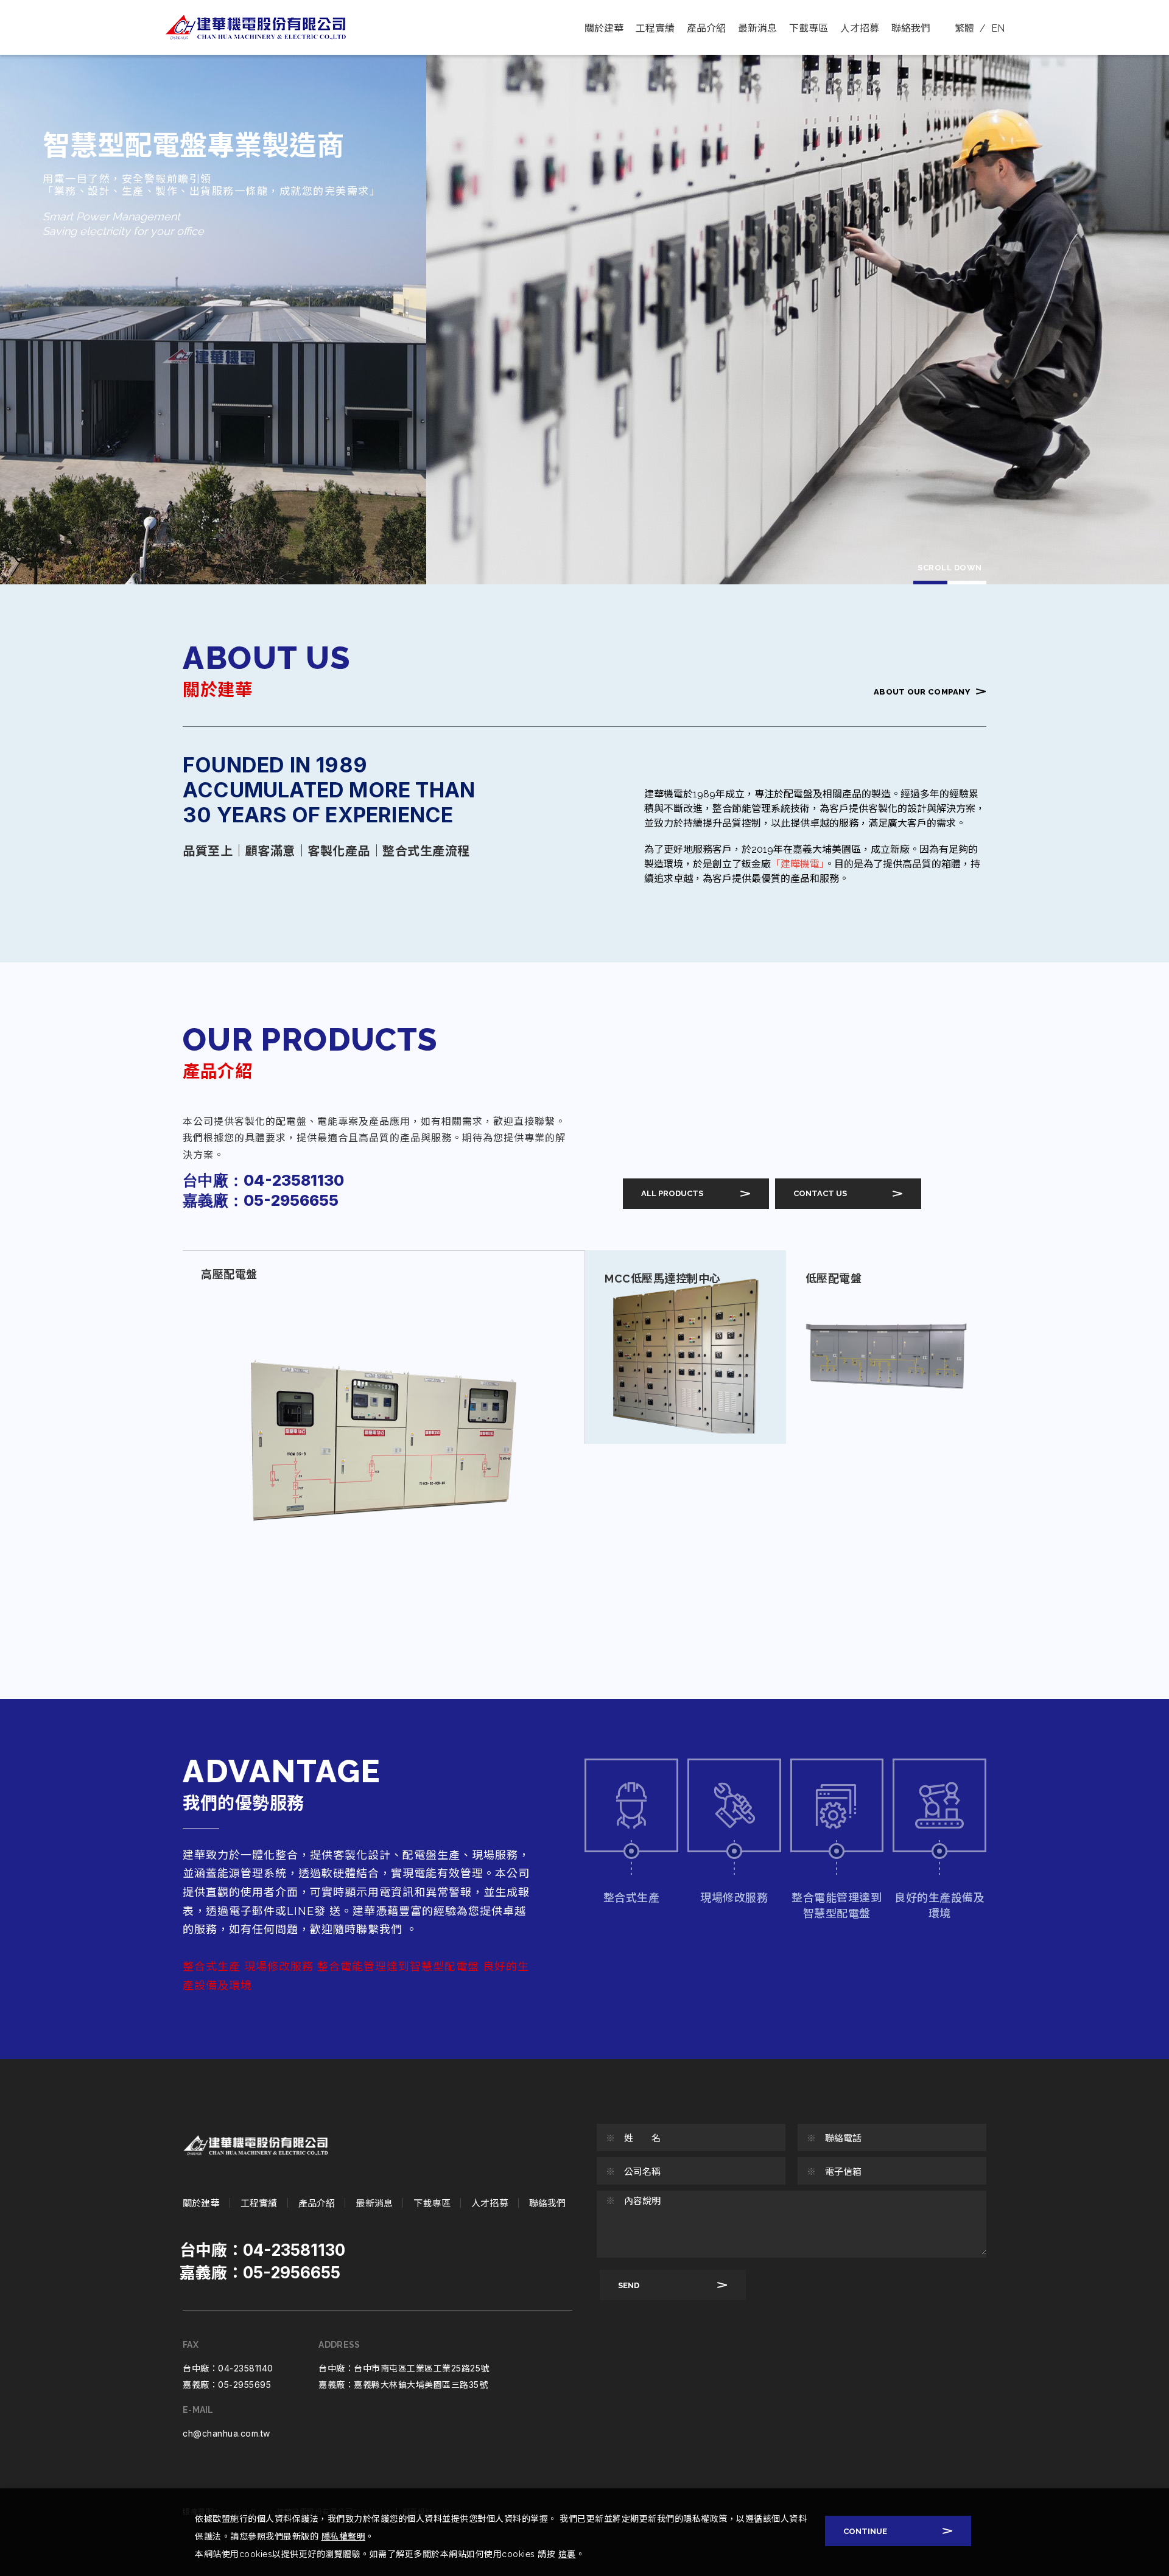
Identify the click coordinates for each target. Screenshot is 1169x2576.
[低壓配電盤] (886, 1347)
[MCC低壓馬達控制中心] (686, 1347)
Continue (865, 2531)
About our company (922, 692)
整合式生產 (632, 1898)
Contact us (820, 1193)
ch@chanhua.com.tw (226, 2433)
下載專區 (809, 28)
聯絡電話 (834, 2138)
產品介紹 (706, 28)
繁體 (964, 28)
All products (672, 1193)
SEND (629, 2285)
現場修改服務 (734, 1898)
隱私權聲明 (344, 2536)
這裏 (567, 2554)
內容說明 (633, 2201)
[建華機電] (256, 2145)
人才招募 (860, 28)
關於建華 (604, 28)
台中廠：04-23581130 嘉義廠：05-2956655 (263, 1190)
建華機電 (256, 27)
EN (998, 28)
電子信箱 (834, 2172)
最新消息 (757, 28)
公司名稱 (633, 2172)
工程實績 (655, 28)
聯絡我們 (911, 28)
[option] (584, 292)
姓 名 (633, 2138)
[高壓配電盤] (384, 1446)
